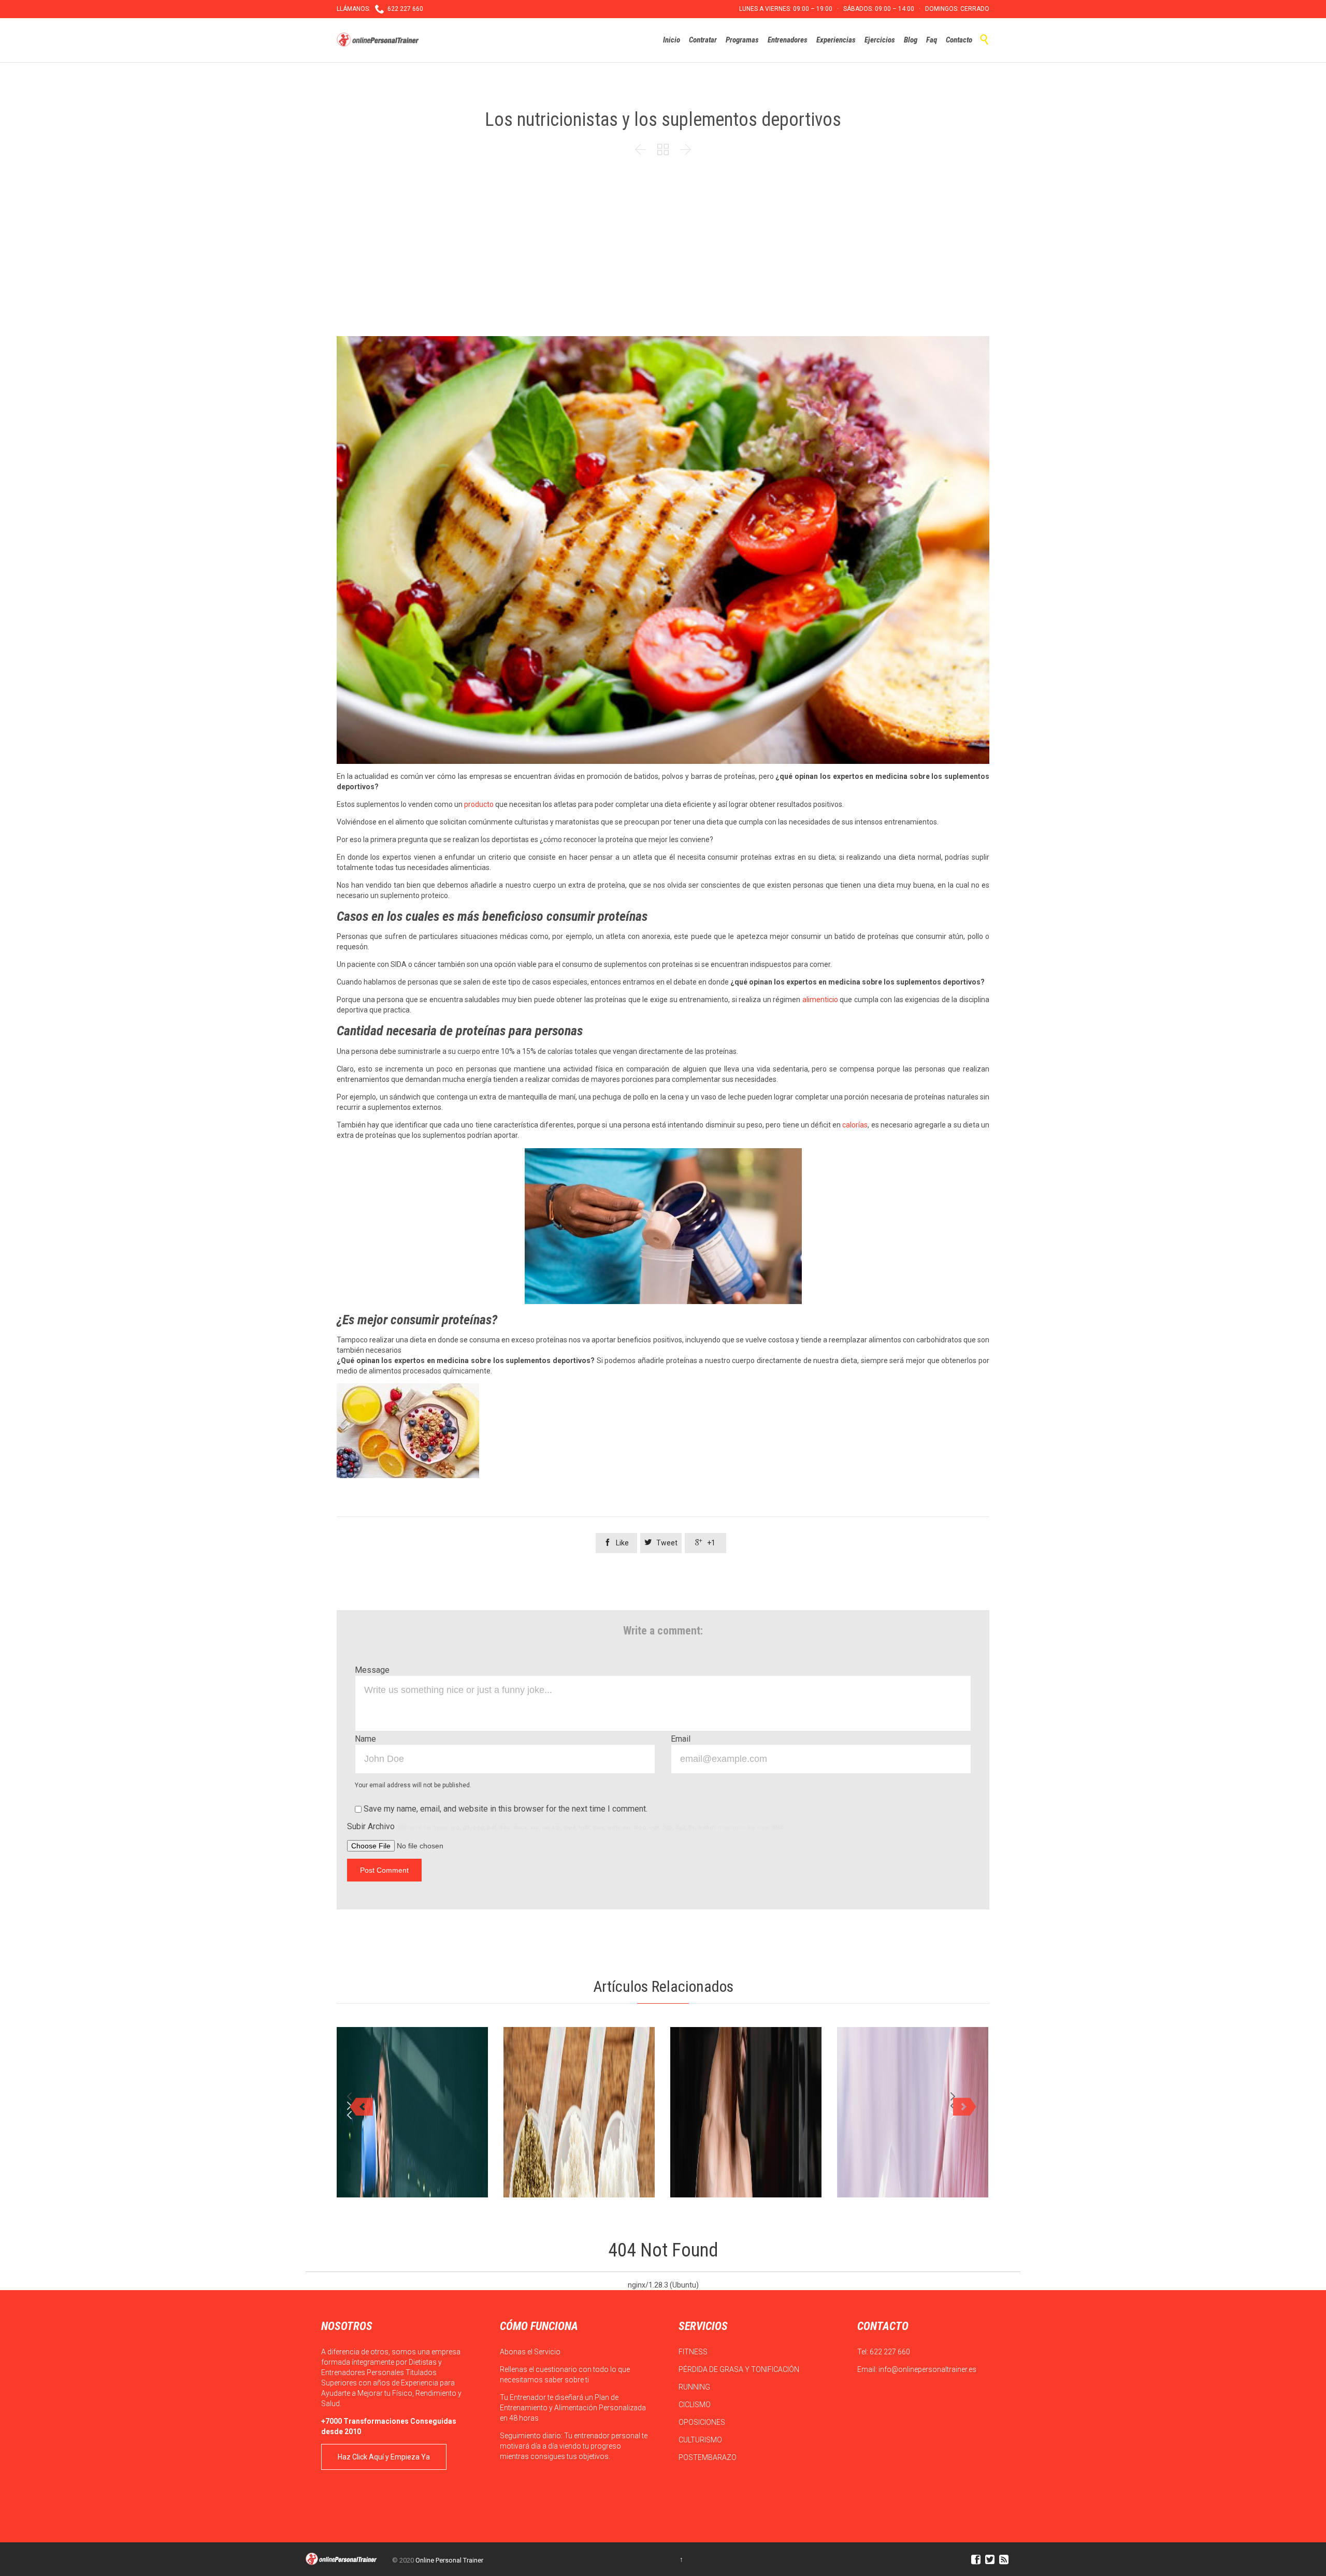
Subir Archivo (566, 1826)
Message (372, 1670)
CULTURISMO (701, 2440)
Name (365, 1739)
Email (681, 1739)
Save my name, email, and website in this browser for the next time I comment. (505, 1809)
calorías (855, 1125)
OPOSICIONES (703, 2422)
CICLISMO (695, 2405)
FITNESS (694, 2352)
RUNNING (695, 2387)
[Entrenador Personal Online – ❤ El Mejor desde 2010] (379, 40)
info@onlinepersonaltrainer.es (927, 2369)
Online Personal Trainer (449, 2560)
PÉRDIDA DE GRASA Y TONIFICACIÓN (740, 2369)
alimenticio (820, 1000)
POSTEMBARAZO (708, 2457)
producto (479, 804)
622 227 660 (890, 2352)
